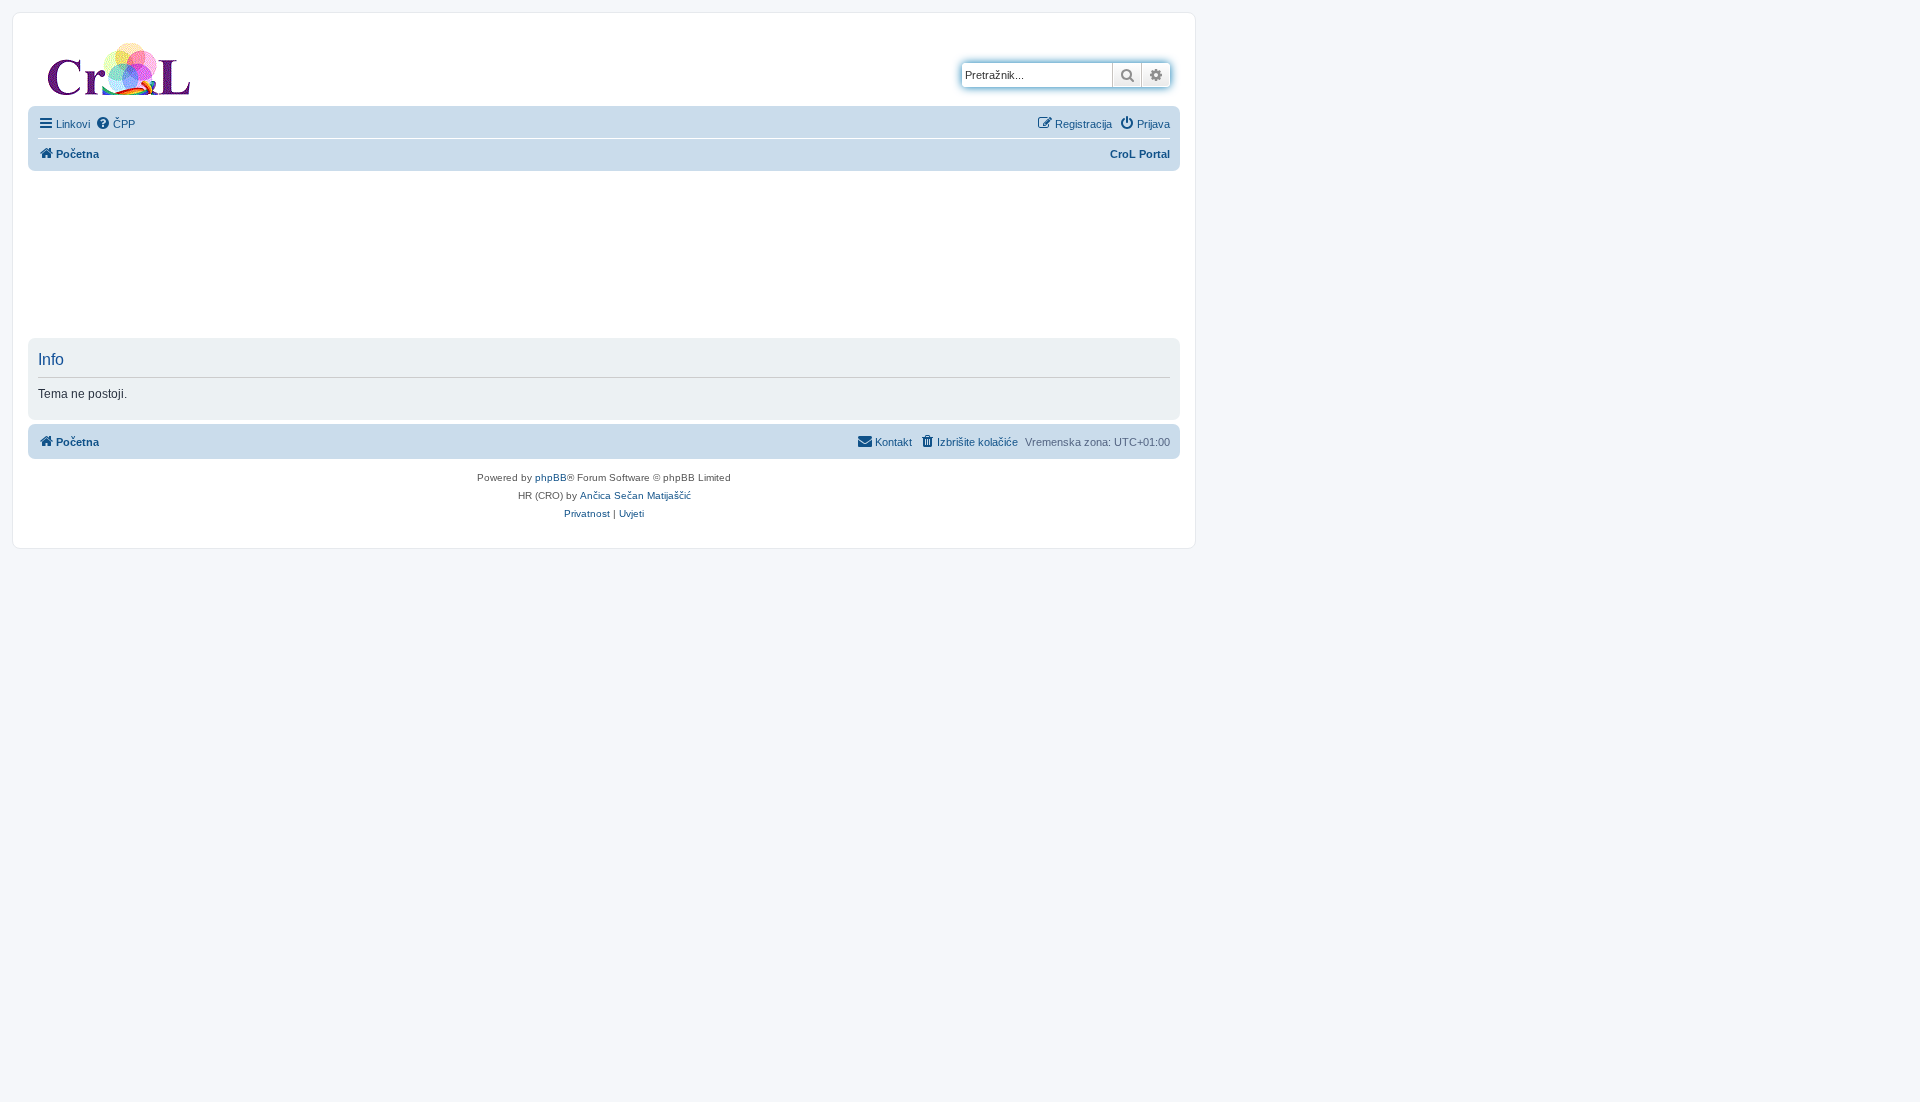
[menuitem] (115, 124)
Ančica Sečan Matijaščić (635, 495)
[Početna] (119, 65)
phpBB (551, 477)
